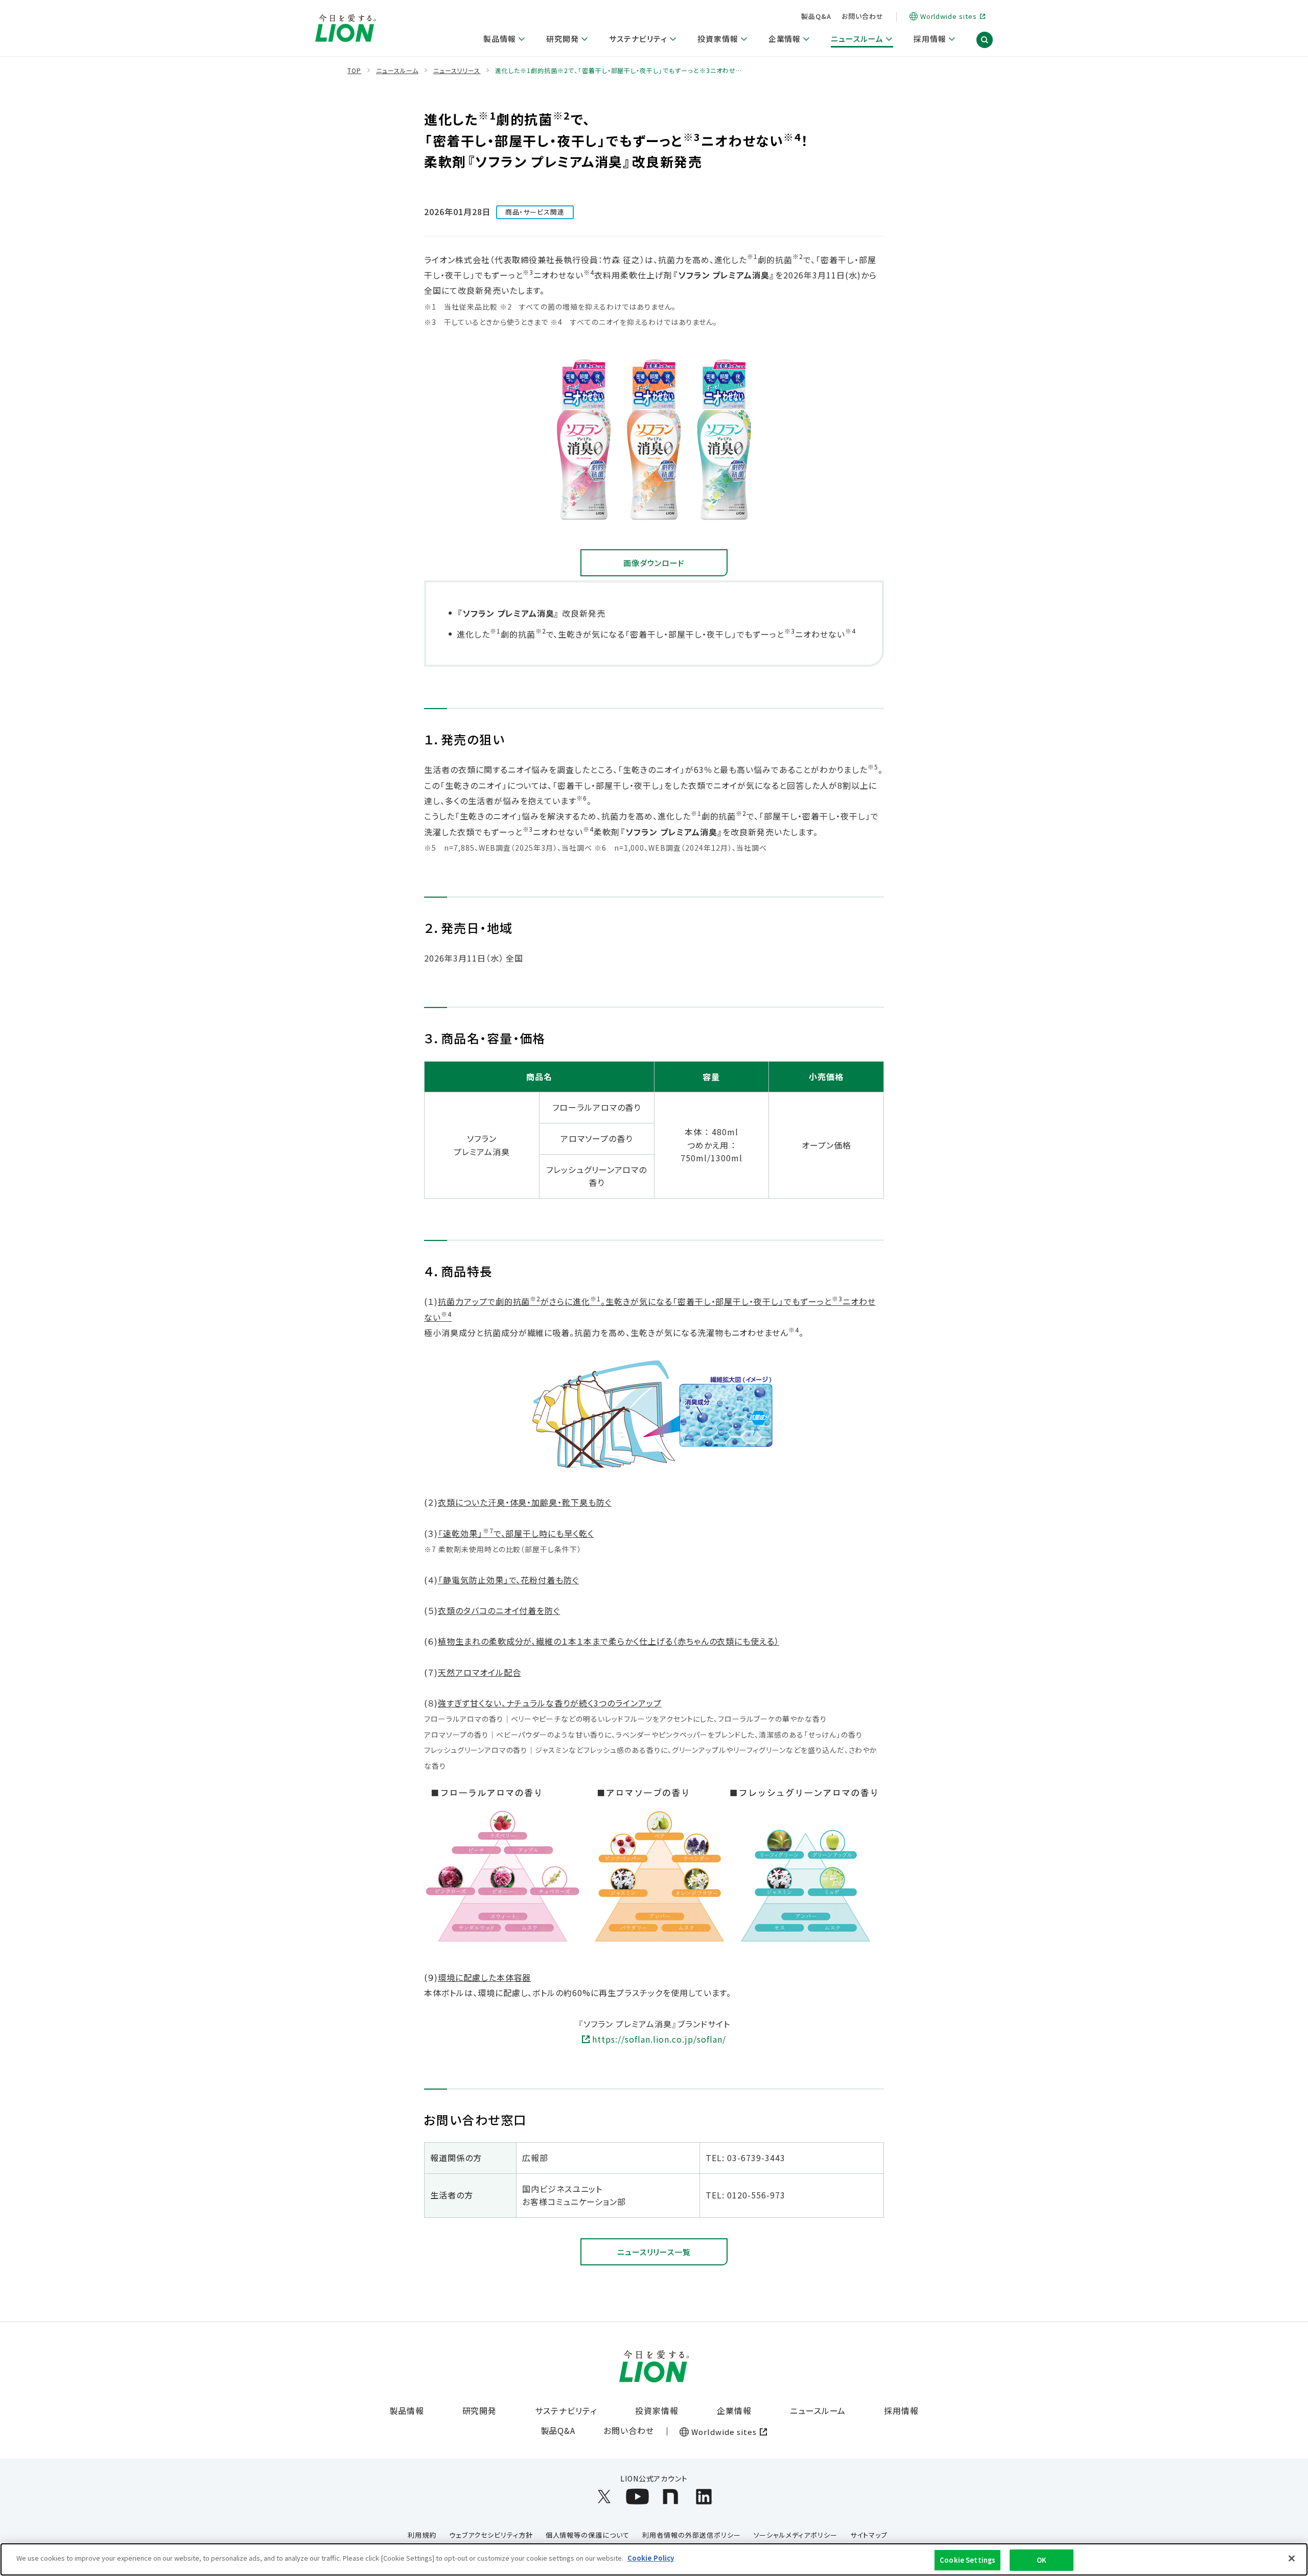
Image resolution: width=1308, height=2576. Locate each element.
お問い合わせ (862, 16)
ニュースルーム (818, 2410)
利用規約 (422, 2535)
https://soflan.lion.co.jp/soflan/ (659, 2039)
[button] (985, 40)
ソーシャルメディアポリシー (796, 2535)
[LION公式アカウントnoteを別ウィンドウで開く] (671, 2497)
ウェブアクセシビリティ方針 (491, 2535)
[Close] (1292, 2558)
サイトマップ (869, 2535)
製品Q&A (816, 16)
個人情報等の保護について (588, 2535)
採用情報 (901, 2410)
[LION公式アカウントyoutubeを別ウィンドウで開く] (637, 2497)
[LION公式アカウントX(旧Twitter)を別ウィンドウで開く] (604, 2497)
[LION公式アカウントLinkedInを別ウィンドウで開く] (704, 2497)
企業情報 (734, 2410)
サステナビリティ (566, 2410)
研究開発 (480, 2410)
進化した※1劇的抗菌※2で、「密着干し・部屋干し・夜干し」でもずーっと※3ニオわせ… (618, 71)
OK (1042, 2560)
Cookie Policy (651, 2558)
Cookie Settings (967, 2560)
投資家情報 (657, 2410)
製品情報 (407, 2410)
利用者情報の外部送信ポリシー (691, 2535)
